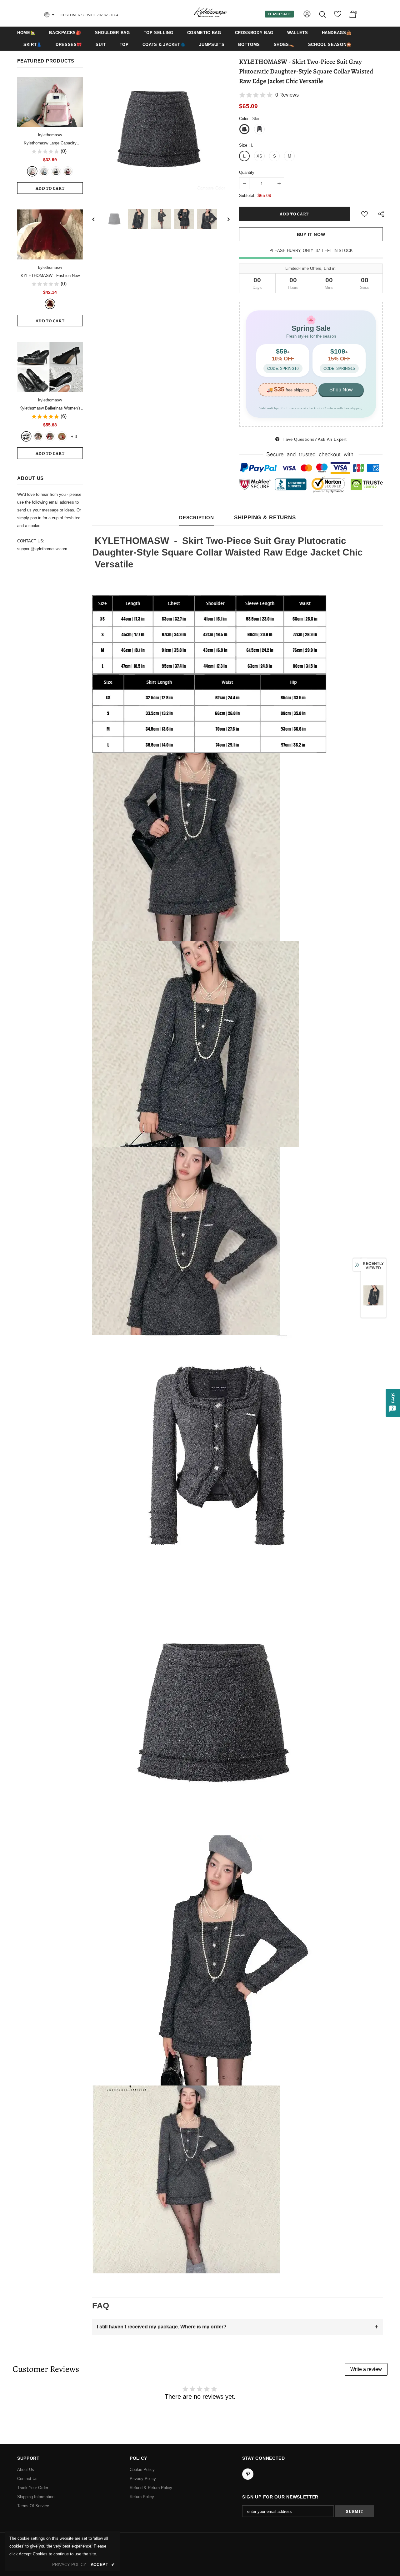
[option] (161, 128)
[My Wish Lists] (338, 16)
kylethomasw (50, 135)
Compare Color (211, 187)
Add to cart (50, 188)
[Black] (56, 171)
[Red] (50, 436)
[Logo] (210, 13)
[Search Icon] (323, 14)
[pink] (32, 171)
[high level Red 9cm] (62, 436)
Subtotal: (247, 196)
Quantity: (247, 172)
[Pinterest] (248, 2474)
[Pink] (38, 436)
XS (259, 156)
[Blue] (44, 171)
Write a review (366, 2369)
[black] (26, 436)
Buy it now (311, 234)
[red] (68, 171)
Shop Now (341, 390)
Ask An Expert (332, 439)
